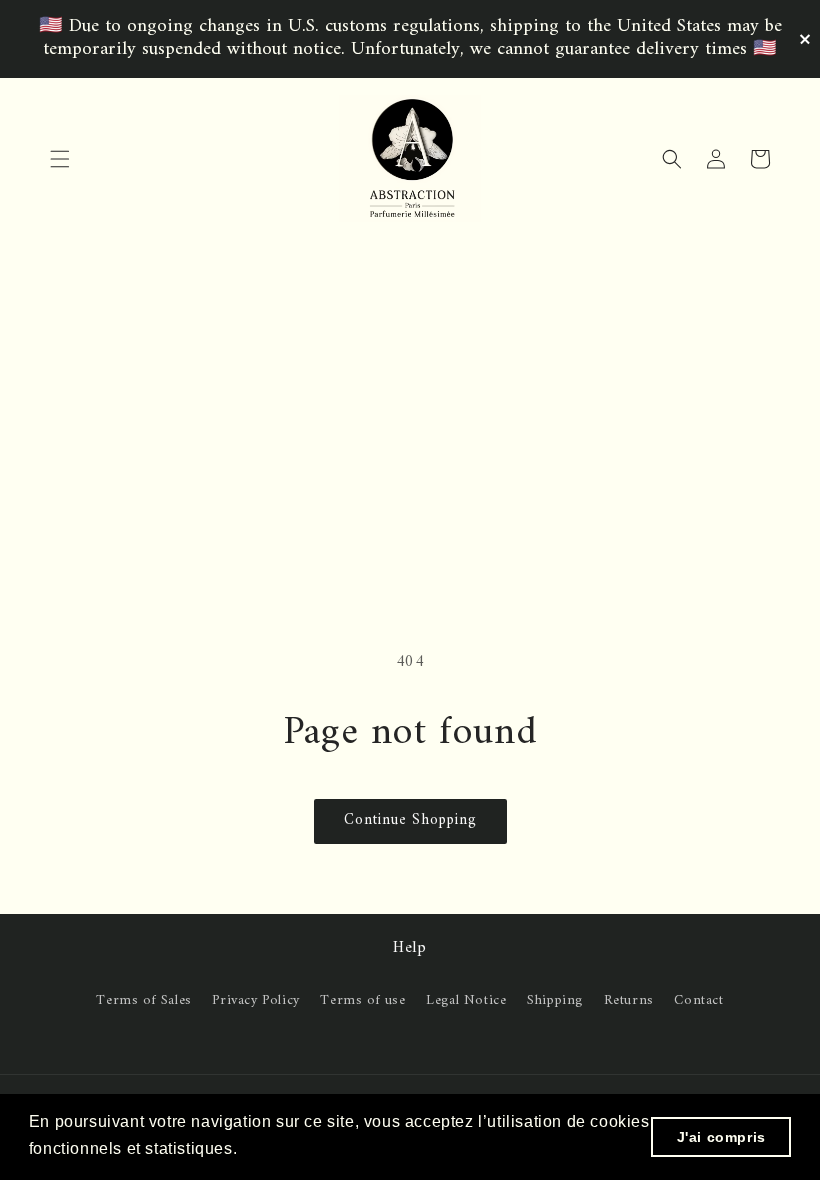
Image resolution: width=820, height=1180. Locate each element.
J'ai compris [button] (721, 1137)
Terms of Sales (143, 1000)
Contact (698, 1000)
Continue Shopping (410, 820)
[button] (60, 159)
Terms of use (362, 1000)
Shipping (555, 1000)
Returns (629, 1000)
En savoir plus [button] (299, 1148)
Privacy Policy (255, 1000)
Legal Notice (466, 1000)
